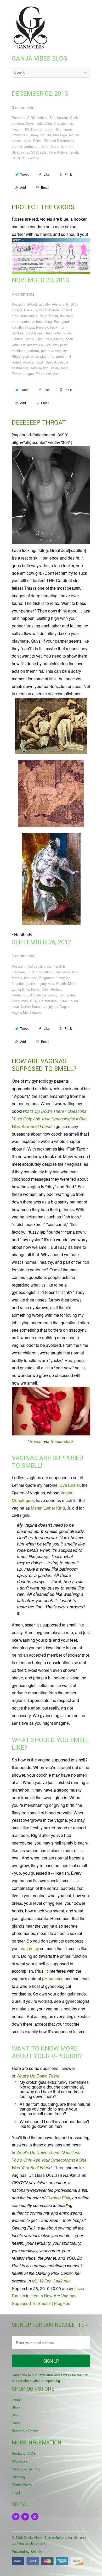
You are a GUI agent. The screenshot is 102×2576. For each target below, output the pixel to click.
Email (45, 187)
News (35, 989)
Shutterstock (49, 1001)
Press (16, 2423)
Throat (17, 374)
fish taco (31, 978)
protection (32, 146)
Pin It (68, 174)
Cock (74, 118)
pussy (53, 995)
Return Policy (22, 2485)
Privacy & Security (26, 2469)
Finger (29, 327)
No (71, 135)
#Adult (32, 304)
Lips (39, 339)
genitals (67, 123)
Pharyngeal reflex (25, 356)
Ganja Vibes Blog (40, 58)
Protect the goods (43, 207)
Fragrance (47, 978)
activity (44, 304)
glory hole (47, 983)
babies (42, 118)
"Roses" (35, 1441)
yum (56, 374)
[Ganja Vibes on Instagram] (36, 2517)
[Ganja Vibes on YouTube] (26, 2517)
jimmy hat (37, 135)
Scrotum (67, 146)
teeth (65, 368)
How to (36, 129)
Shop (16, 2407)
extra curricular (23, 321)
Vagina (65, 1007)
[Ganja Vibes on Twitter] (16, 2517)
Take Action (58, 152)
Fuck (54, 327)
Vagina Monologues (27, 1012)
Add (23, 187)
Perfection (19, 995)
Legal (16, 2493)
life (49, 135)
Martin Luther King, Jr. (51, 1508)
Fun (63, 327)
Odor (45, 989)
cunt (31, 972)
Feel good (61, 321)
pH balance (38, 995)
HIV (26, 129)
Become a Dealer (25, 2431)
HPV (58, 129)
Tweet (24, 174)
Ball (52, 118)
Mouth (59, 339)
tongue (29, 374)
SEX (15, 152)
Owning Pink (58, 2198)
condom (18, 123)
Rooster (29, 362)
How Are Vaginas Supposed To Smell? (44, 1065)
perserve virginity (54, 351)
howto (48, 129)
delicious (67, 316)
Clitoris (54, 310)
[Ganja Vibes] (33, 28)
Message (60, 135)
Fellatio (17, 327)
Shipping (18, 2477)
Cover (30, 123)
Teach (73, 152)
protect (17, 146)
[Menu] (74, 10)
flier (56, 123)
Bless (28, 310)
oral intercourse (32, 345)
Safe (45, 146)
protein (61, 356)
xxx (48, 374)
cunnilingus (29, 316)
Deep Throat (49, 316)
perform (33, 351)
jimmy (68, 129)
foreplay (42, 327)
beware (63, 118)
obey (27, 141)
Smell (65, 1001)
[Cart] (85, 10)
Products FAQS (24, 2453)
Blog (15, 2415)
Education (44, 123)
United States (31, 1007)
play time (47, 356)
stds (43, 152)
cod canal (35, 966)
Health (17, 129)
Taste (55, 368)
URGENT (19, 158)
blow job (41, 310)
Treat (40, 374)
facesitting (44, 321)
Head (48, 333)
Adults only (60, 304)
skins (25, 152)
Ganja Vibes (33, 2537)
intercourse (63, 333)
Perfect (56, 989)
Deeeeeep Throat (39, 422)
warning (33, 158)
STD (35, 152)
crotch (49, 966)
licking (29, 339)
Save (54, 146)
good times (34, 333)
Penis (37, 141)
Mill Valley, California (51, 2281)
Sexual (51, 362)
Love (48, 339)
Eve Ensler (62, 972)
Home (16, 2399)
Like (47, 174)
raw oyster (67, 995)
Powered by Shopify (27, 2551)
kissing (17, 339)
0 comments (23, 107)
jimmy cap (20, 135)
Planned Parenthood (59, 141)
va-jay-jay (51, 1007)
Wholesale (20, 2461)
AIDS (31, 118)
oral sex (52, 345)
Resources (20, 1001)
